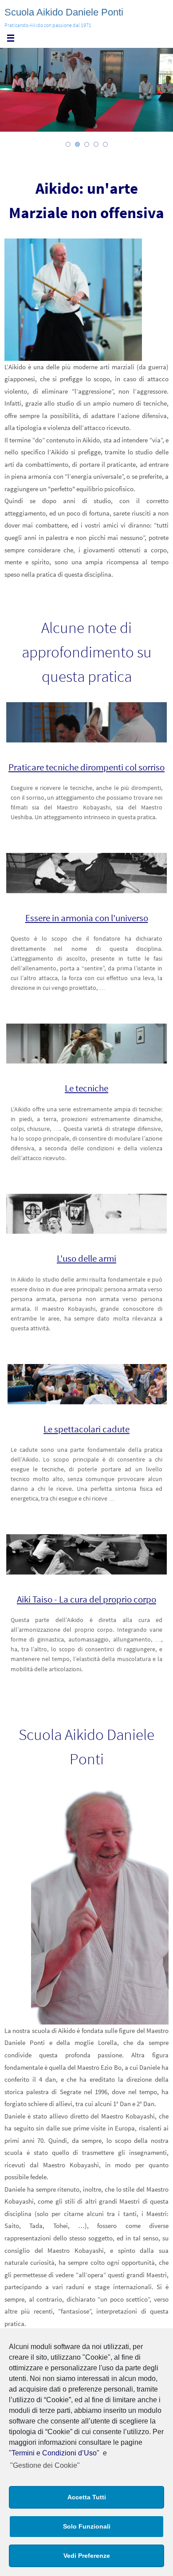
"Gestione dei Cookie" (45, 2465)
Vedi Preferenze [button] (87, 2556)
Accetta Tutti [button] (87, 2497)
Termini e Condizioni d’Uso (54, 2453)
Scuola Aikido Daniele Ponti (64, 12)
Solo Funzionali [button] (87, 2526)
